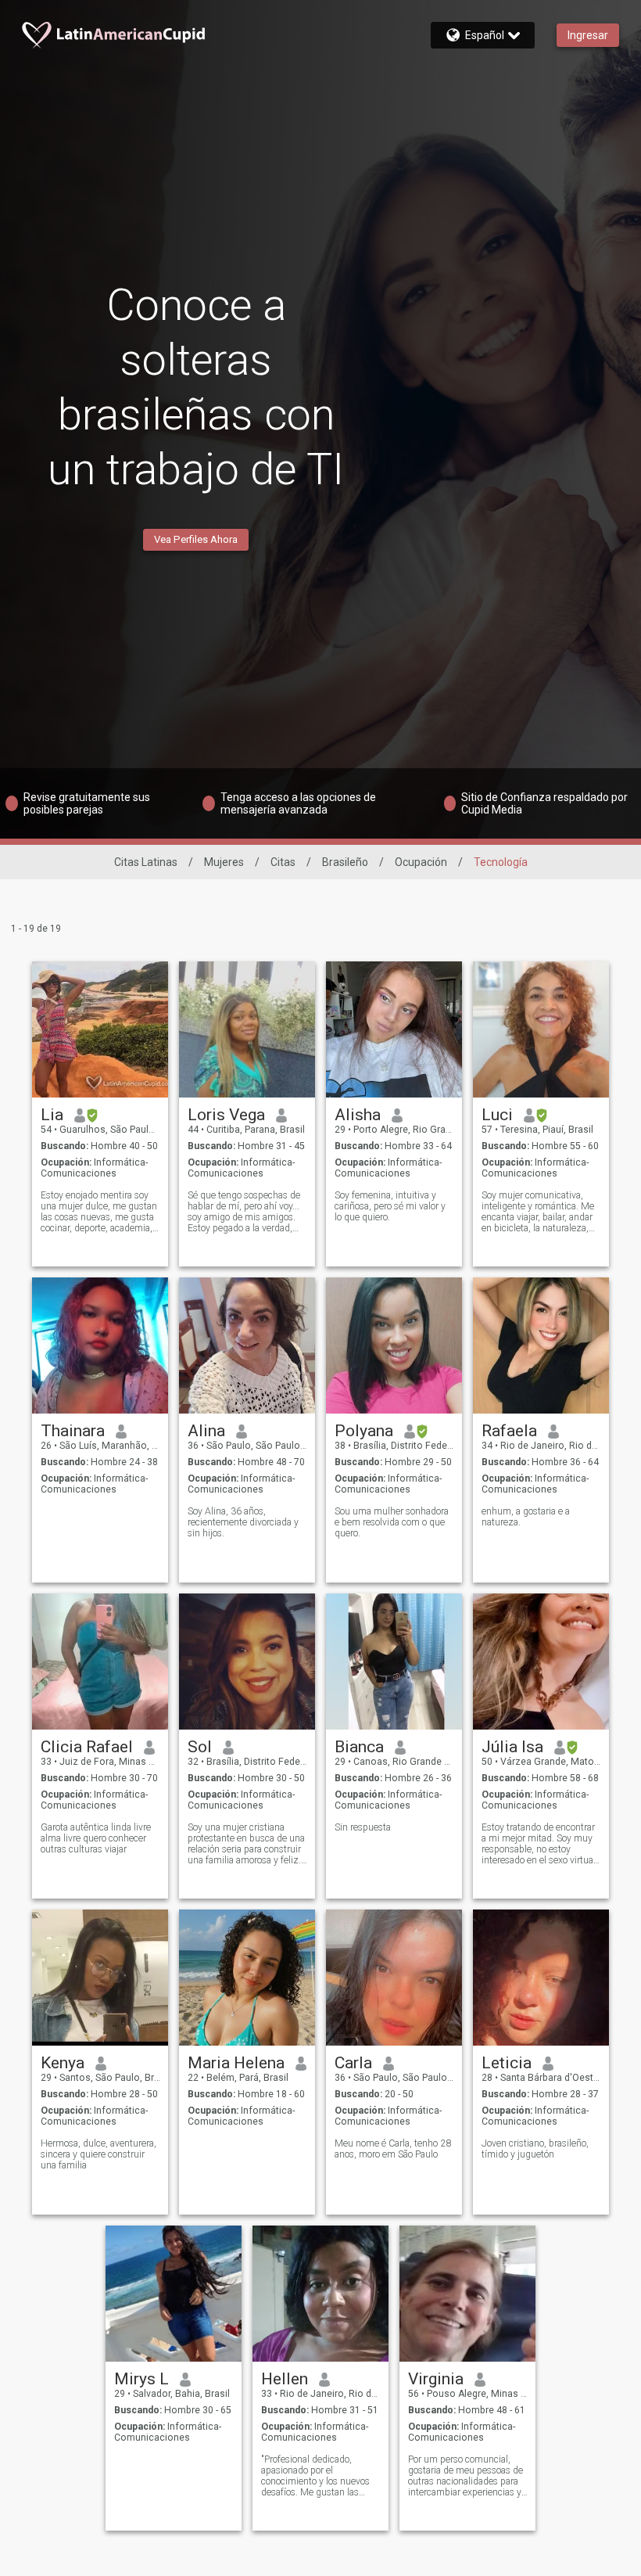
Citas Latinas (146, 862)
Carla (353, 2063)
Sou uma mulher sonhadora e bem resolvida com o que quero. (392, 1522)
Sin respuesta (363, 1827)
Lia (52, 1115)
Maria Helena (236, 2063)
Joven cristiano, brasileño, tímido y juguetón (535, 2149)
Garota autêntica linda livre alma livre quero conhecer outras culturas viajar (96, 1838)
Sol (200, 1747)
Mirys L (141, 2379)
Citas (283, 862)
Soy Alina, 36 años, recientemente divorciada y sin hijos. (243, 1522)
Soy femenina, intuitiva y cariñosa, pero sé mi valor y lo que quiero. (390, 1206)
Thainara (73, 1431)
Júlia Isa (512, 1747)
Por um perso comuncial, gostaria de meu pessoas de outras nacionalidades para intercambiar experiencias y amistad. (466, 2476)
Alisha (358, 1115)
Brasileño (345, 862)
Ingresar (588, 35)
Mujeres (224, 862)
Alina (206, 1431)
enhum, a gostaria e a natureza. (526, 1517)
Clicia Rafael (87, 1747)
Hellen (285, 2379)
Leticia (507, 2063)
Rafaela (509, 1431)
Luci (497, 1115)
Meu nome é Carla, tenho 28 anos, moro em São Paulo (393, 2149)
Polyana (364, 1431)
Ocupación (421, 862)
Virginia (436, 2379)
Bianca (359, 1747)
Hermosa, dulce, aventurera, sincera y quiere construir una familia (98, 2154)
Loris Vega (226, 1115)
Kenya (63, 2063)
